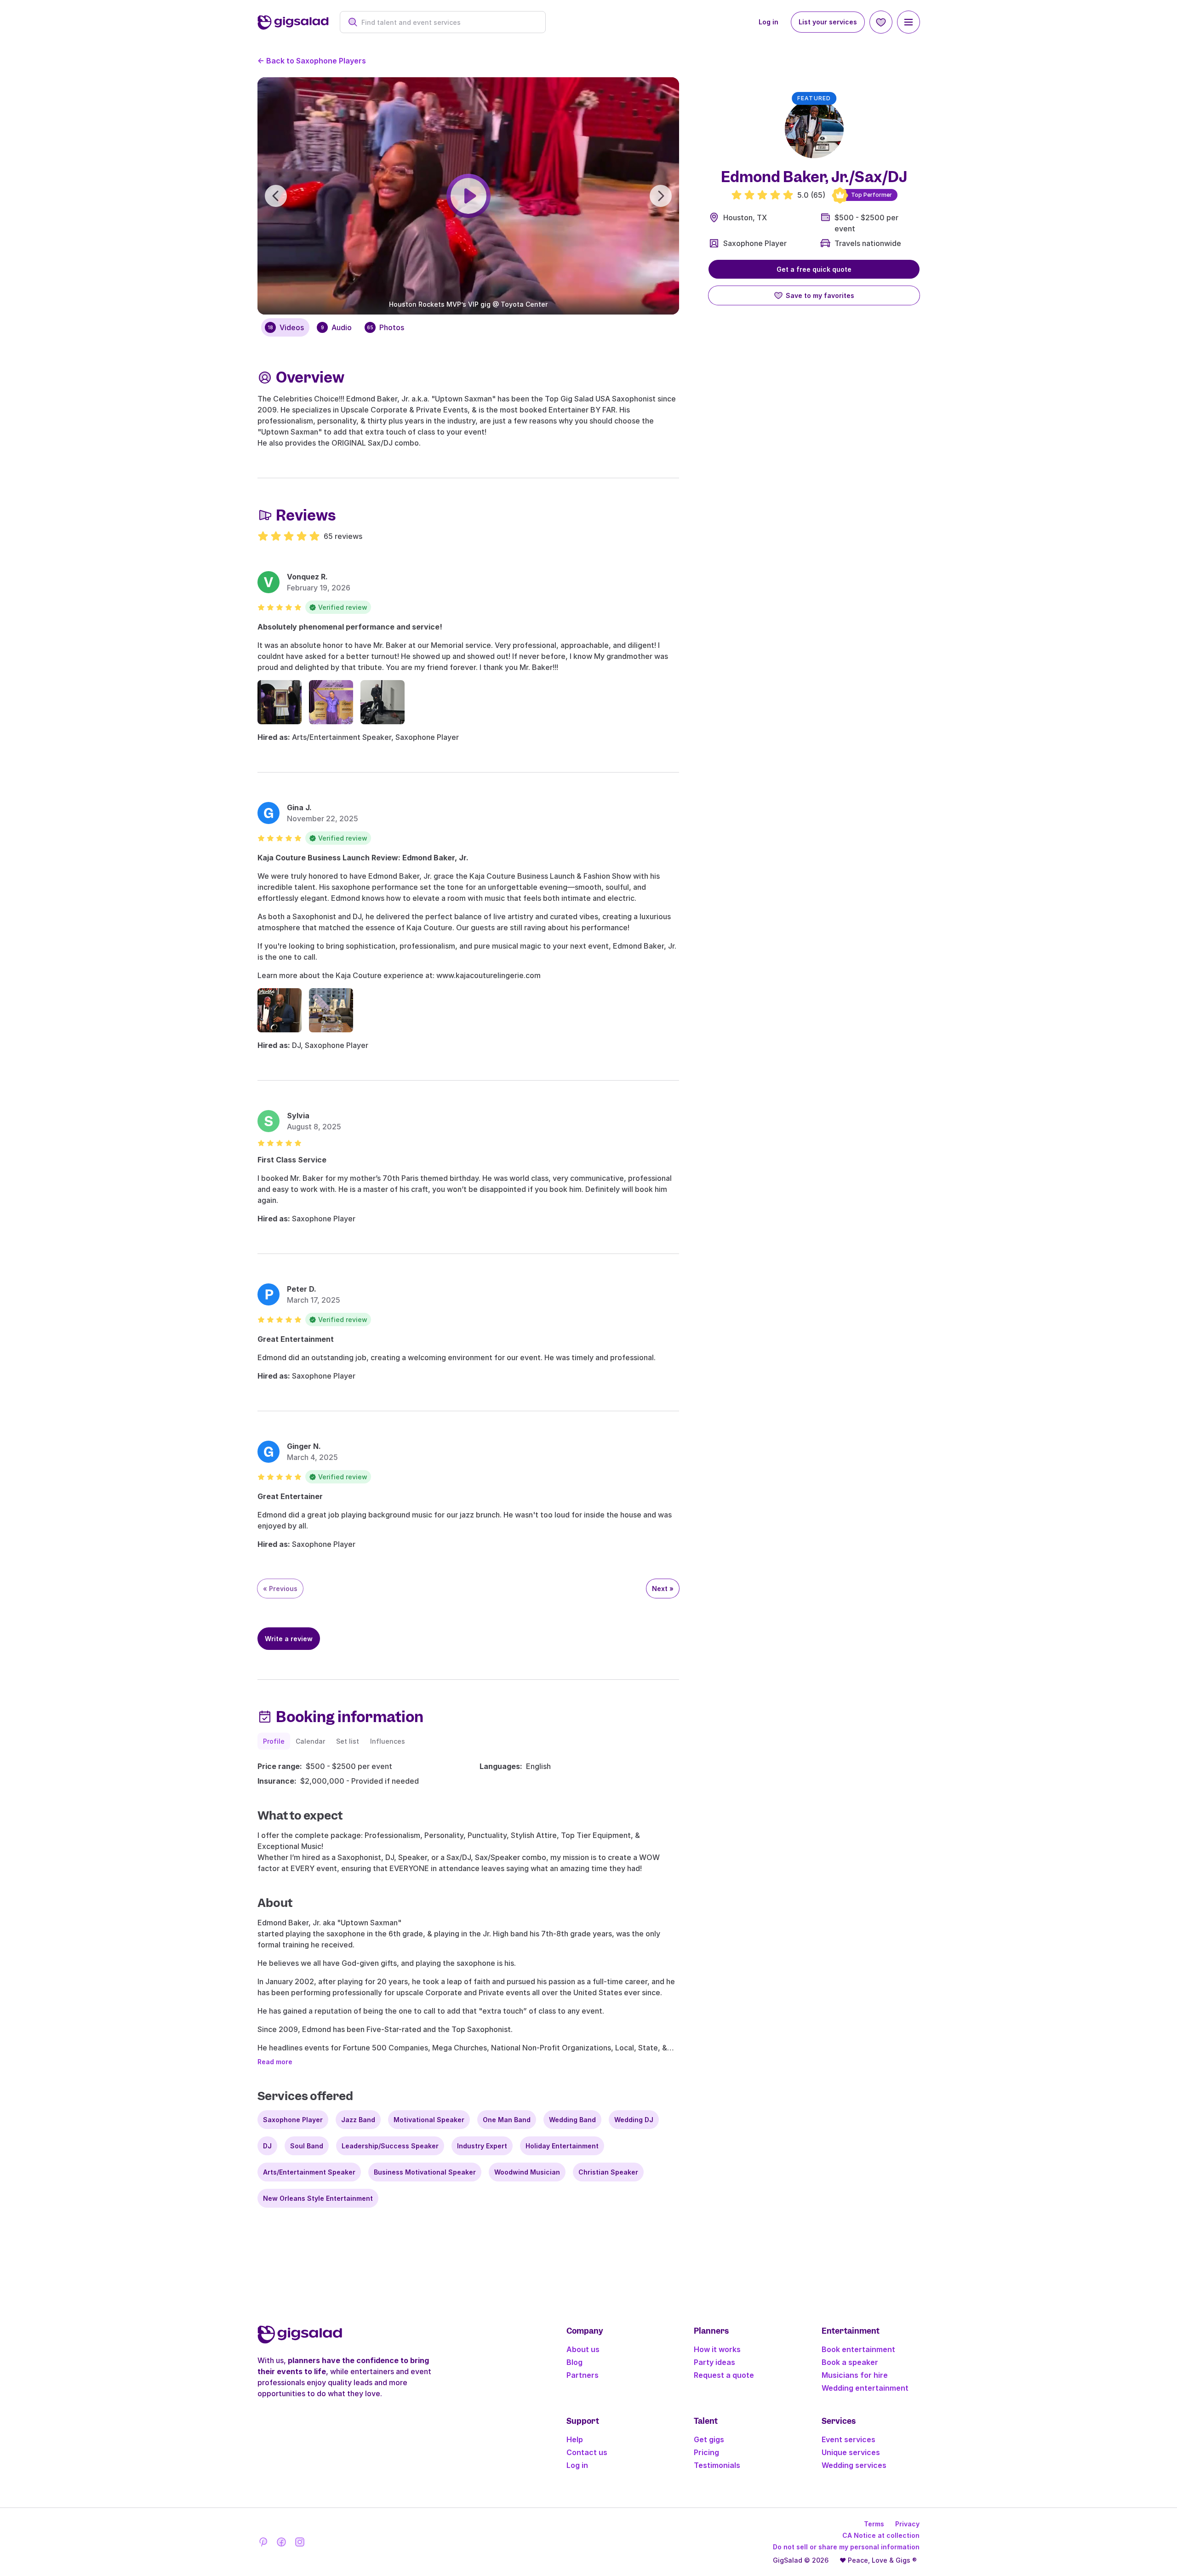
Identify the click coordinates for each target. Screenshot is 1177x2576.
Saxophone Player (755, 243)
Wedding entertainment (865, 2388)
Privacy (907, 2524)
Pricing (706, 2452)
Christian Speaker (608, 2172)
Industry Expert (482, 2146)
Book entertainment (858, 2349)
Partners (583, 2375)
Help (575, 2439)
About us (583, 2349)
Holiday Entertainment (562, 2146)
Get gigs (709, 2439)
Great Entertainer (290, 1496)
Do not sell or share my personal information (846, 2547)
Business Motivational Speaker (425, 2172)
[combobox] (448, 22)
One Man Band (507, 2120)
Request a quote (724, 2375)
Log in (768, 22)
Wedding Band (572, 2120)
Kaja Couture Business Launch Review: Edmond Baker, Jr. (363, 858)
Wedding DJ (634, 2120)
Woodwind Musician (527, 2172)
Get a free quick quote (814, 269)
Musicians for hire (855, 2375)
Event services (848, 2439)
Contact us (587, 2452)
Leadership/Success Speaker (390, 2146)
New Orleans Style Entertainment (318, 2198)
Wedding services (854, 2465)
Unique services (851, 2452)
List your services (828, 22)
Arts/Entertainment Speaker (309, 2172)
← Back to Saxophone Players (312, 61)
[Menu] (908, 22)
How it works (717, 2349)
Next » (663, 1589)
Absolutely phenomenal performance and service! (350, 627)
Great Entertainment (296, 1339)
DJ (267, 2146)
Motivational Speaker (429, 2120)
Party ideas (714, 2362)
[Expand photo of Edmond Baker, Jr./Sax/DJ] (814, 129)
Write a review (289, 1639)
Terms (874, 2524)
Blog (574, 2362)
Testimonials (717, 2465)
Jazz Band (358, 2120)
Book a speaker (850, 2362)
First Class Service (292, 1160)
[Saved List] (881, 22)
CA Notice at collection (881, 2535)
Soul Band (307, 2146)
